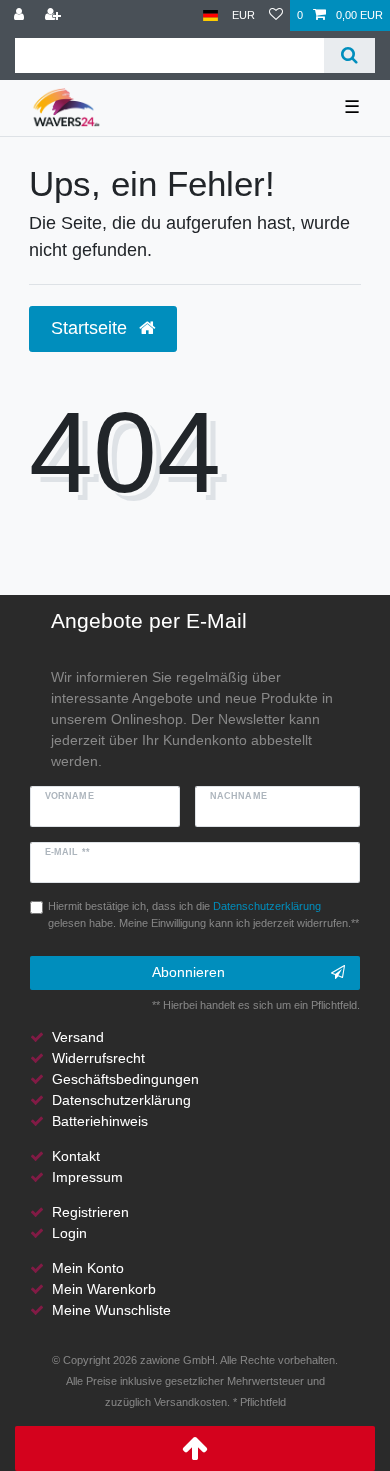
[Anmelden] (21, 15)
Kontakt (76, 1156)
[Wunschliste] (276, 15)
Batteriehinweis (100, 1121)
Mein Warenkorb (104, 1289)
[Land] (210, 15)
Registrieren (90, 1212)
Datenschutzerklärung (121, 1100)
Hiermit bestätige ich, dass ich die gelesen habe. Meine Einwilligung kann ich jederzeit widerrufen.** (203, 914)
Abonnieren (188, 972)
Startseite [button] (91, 328)
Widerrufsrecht (98, 1058)
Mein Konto (88, 1268)
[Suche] (349, 55)
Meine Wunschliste (111, 1310)
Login (69, 1233)
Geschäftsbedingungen (125, 1079)
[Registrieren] (55, 15)
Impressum (87, 1177)
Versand (78, 1037)
